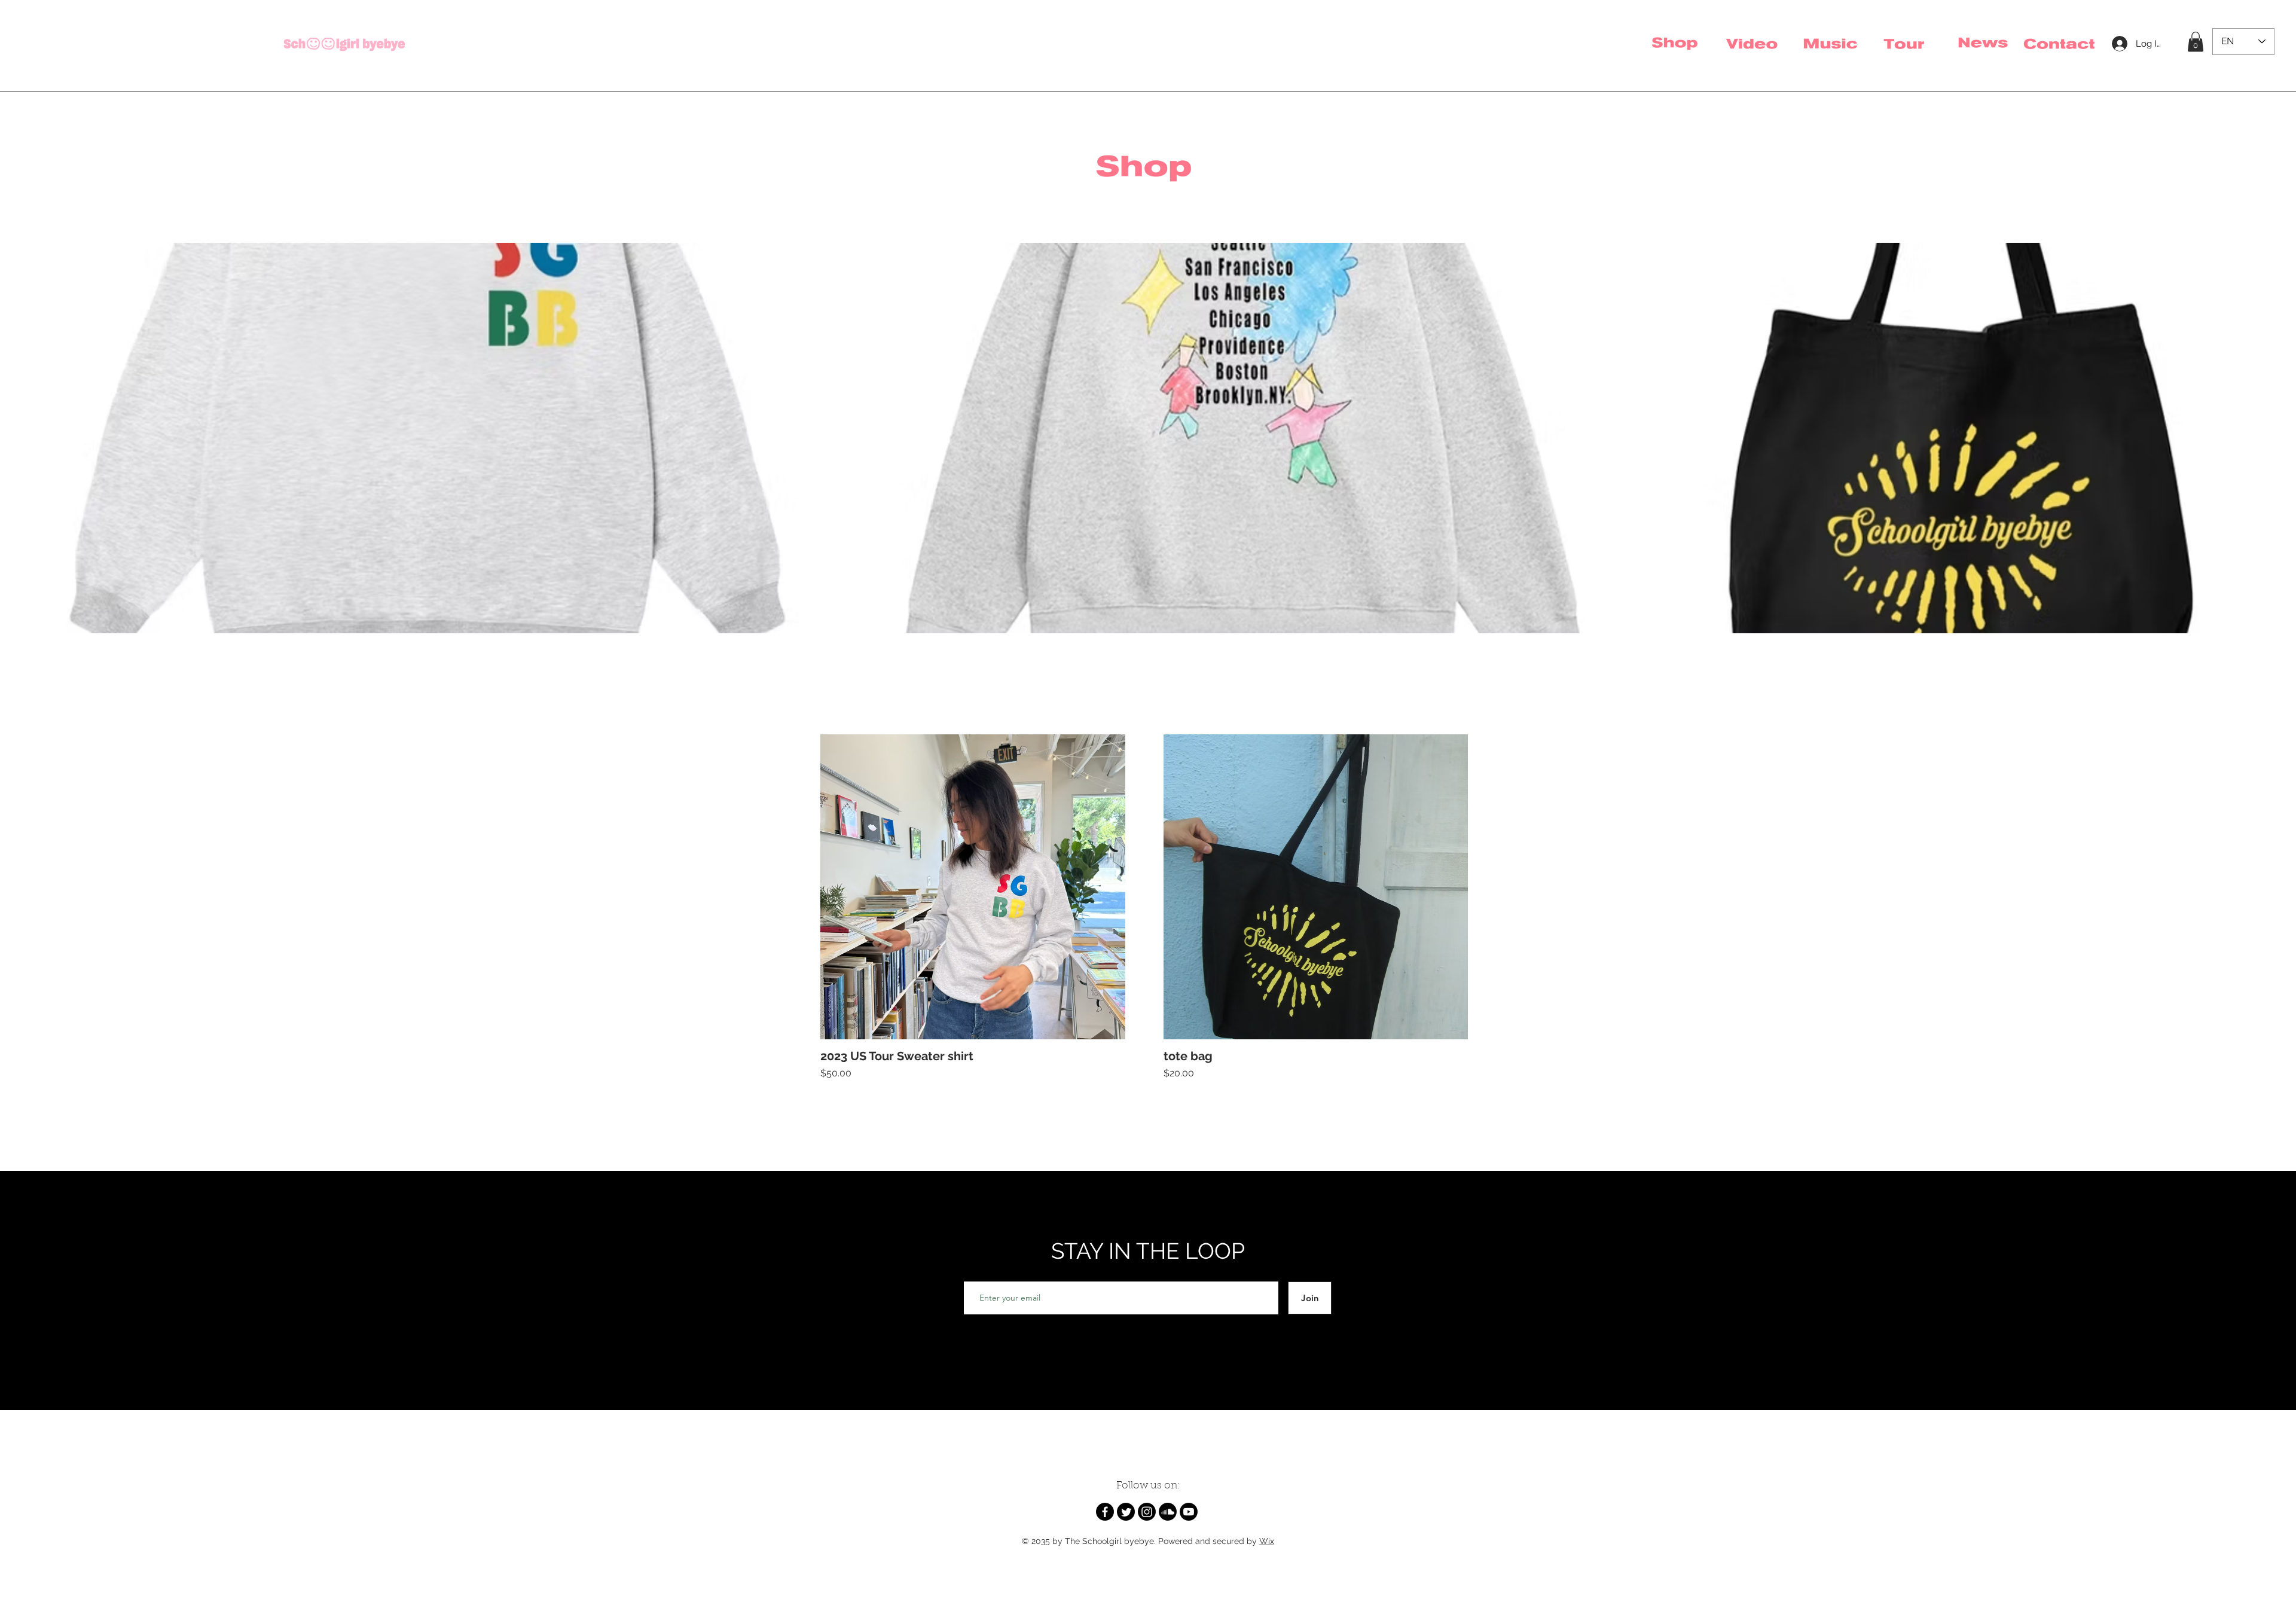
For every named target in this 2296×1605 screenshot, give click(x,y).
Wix (1267, 1541)
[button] (2196, 42)
